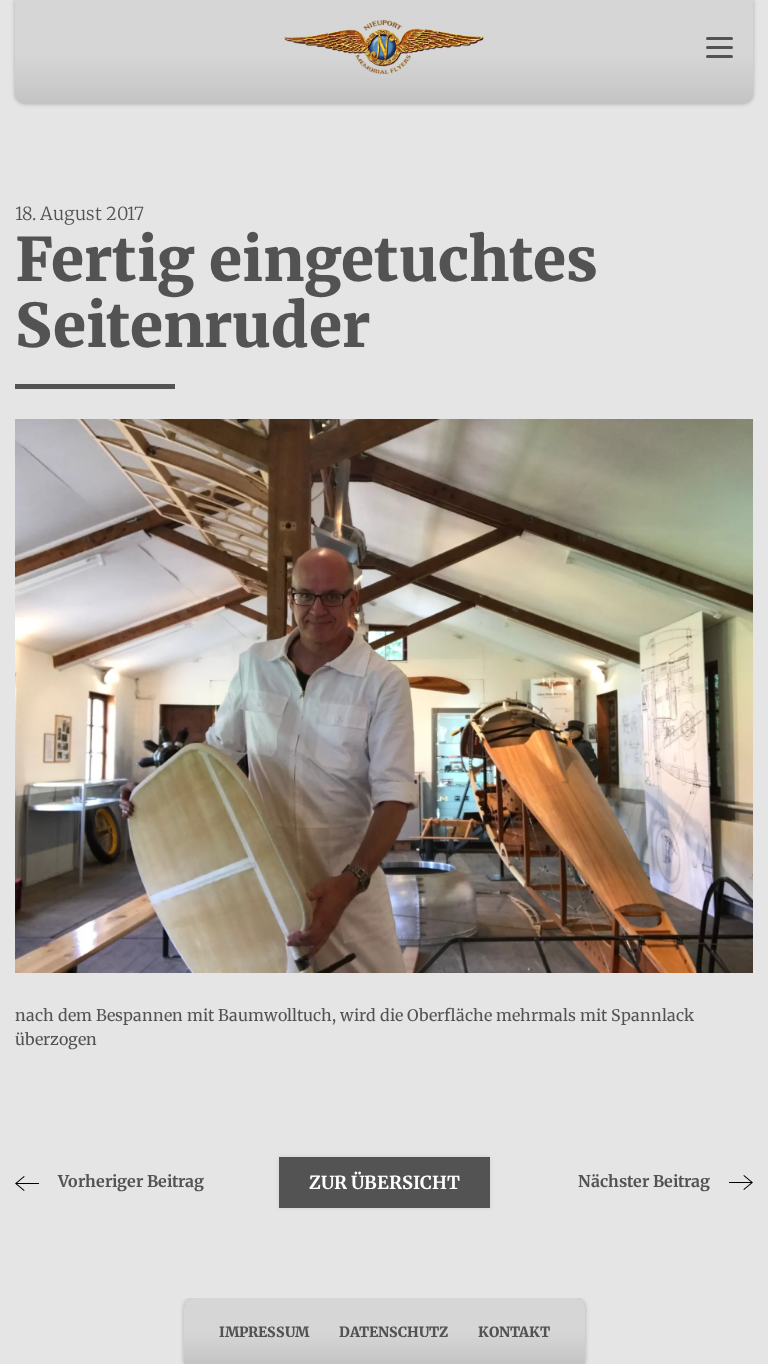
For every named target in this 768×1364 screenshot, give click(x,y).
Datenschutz (393, 1332)
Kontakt (514, 1332)
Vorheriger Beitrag (129, 1181)
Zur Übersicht (384, 1182)
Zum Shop (384, 79)
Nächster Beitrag (646, 1181)
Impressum (264, 1332)
